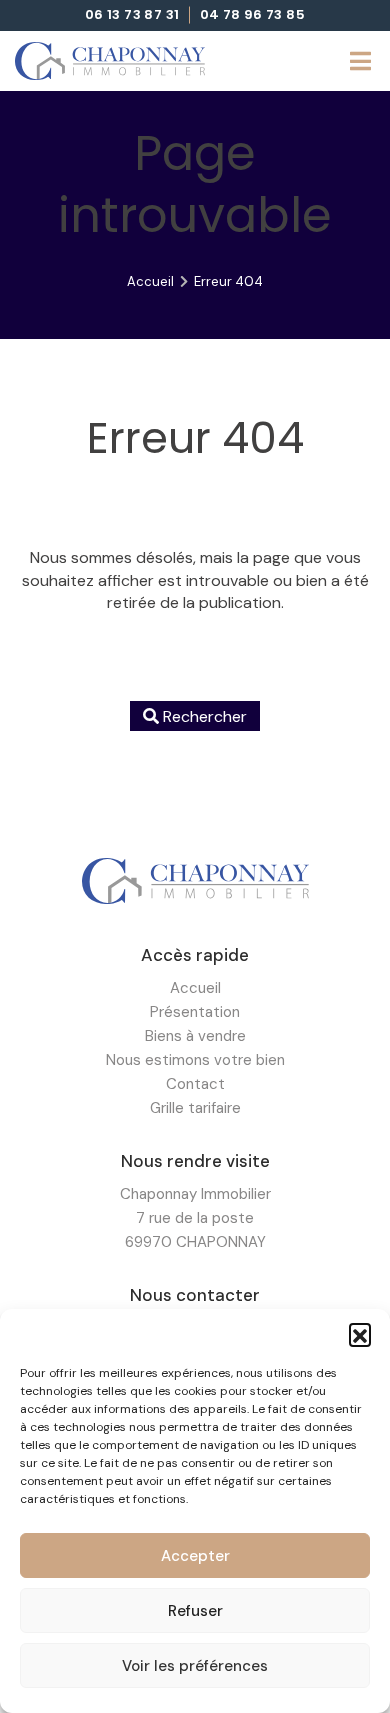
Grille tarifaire (195, 1108)
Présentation (195, 1012)
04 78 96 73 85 (253, 15)
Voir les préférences (195, 1666)
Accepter (195, 1556)
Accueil (150, 281)
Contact (195, 1084)
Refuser (195, 1611)
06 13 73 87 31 (132, 15)
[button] (360, 1334)
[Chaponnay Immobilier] (110, 61)
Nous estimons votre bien (195, 1060)
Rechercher (203, 716)
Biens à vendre (195, 1036)
